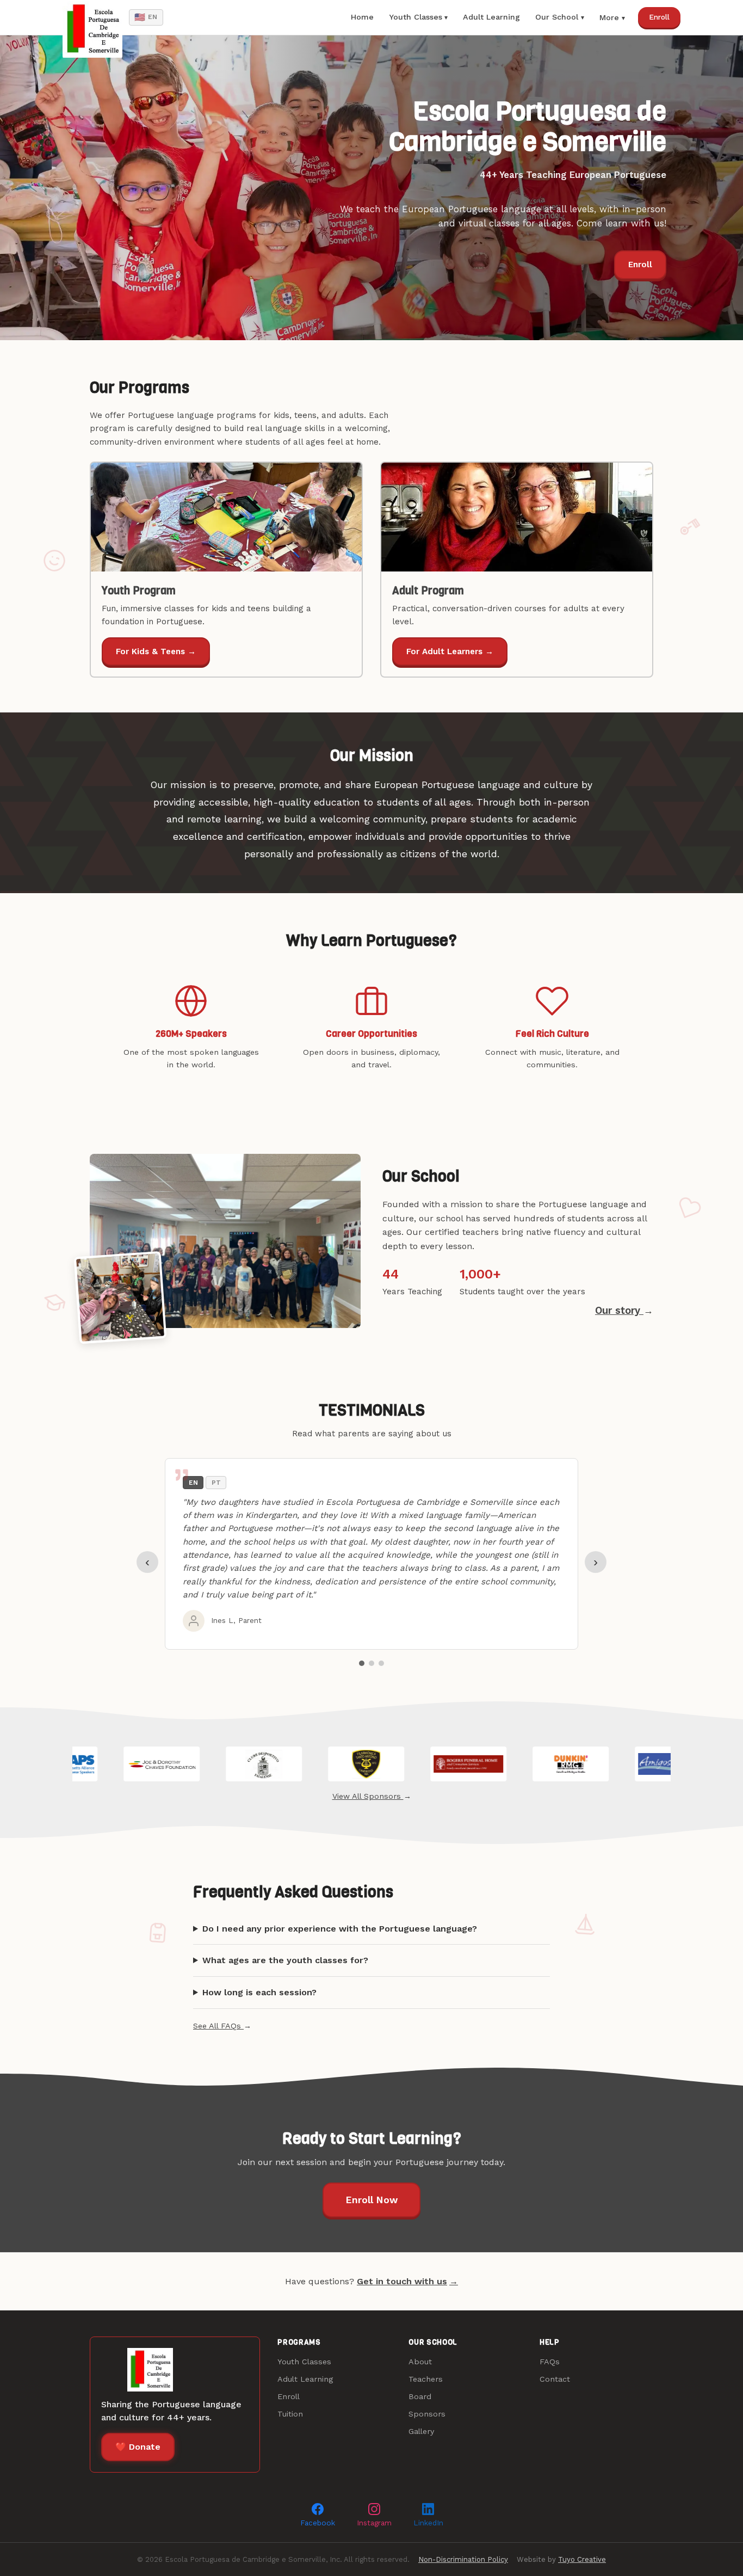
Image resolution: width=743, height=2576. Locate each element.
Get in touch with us (407, 2281)
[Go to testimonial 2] (371, 1663)
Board (420, 2396)
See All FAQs (222, 2026)
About (420, 2362)
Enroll (659, 17)
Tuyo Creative (582, 2559)
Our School (557, 17)
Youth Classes (416, 17)
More (609, 17)
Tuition (290, 2414)
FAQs (550, 2362)
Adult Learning (491, 17)
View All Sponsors (372, 1796)
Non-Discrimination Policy (463, 2559)
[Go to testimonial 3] (381, 1663)
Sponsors (427, 2414)
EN (146, 17)
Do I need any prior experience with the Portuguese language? (340, 1929)
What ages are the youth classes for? (285, 1960)
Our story (624, 1310)
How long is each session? (259, 1992)
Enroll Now (371, 2200)
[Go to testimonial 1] (362, 1663)
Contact (555, 2379)
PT (216, 1483)
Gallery (421, 2431)
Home (362, 17)
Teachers (426, 2379)
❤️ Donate (138, 2447)
